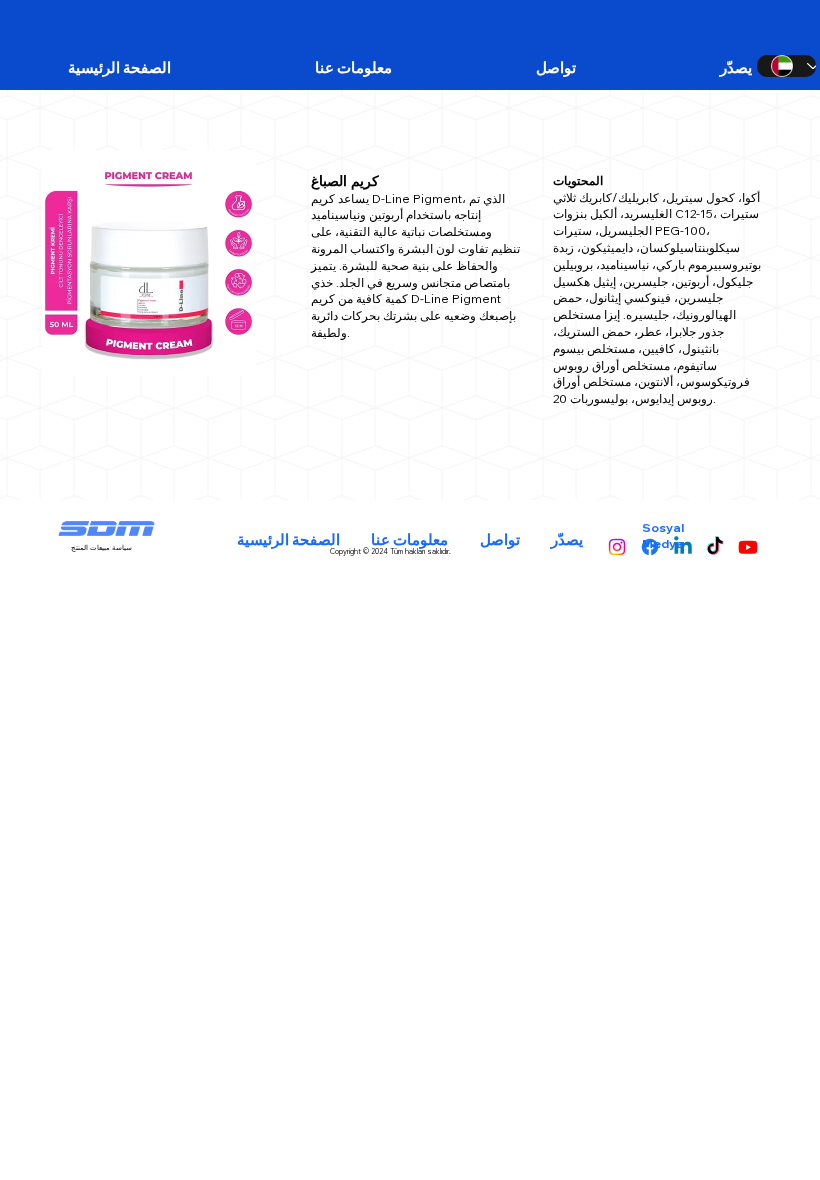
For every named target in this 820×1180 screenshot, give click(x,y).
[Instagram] (617, 547)
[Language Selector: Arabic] (787, 66)
